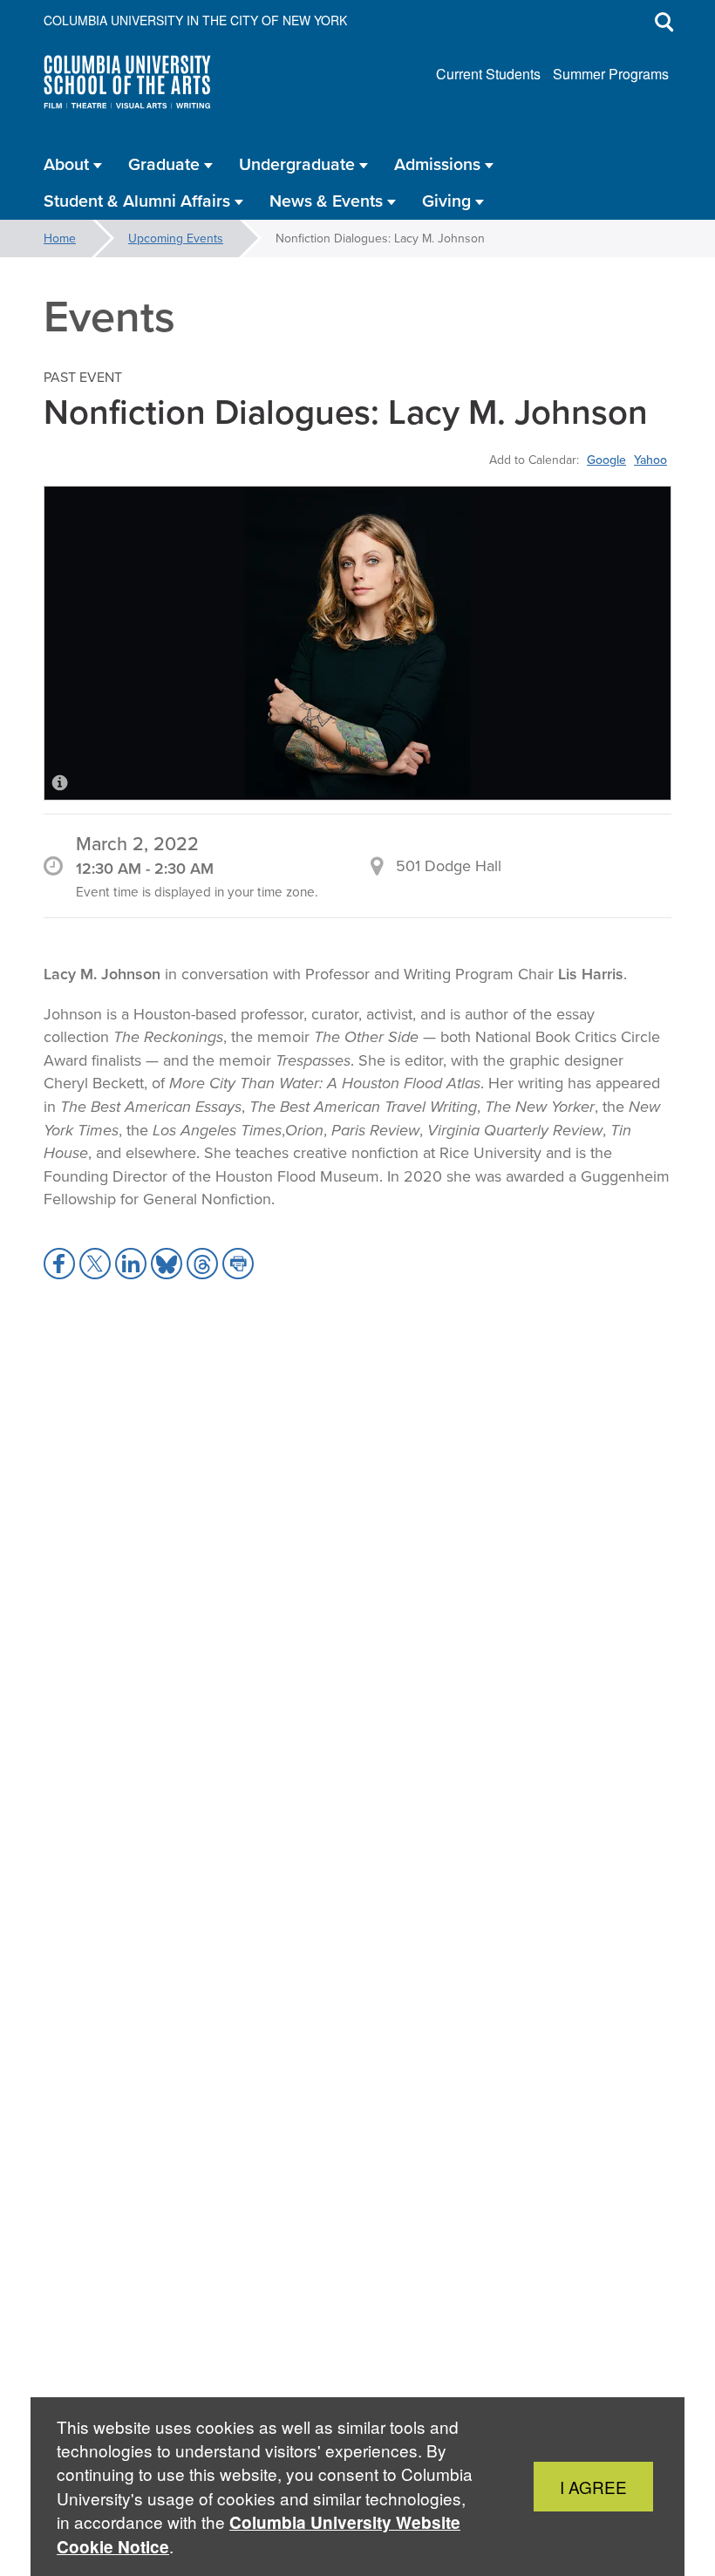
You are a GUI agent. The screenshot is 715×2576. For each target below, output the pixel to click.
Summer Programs (611, 74)
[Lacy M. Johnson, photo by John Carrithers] (357, 643)
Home (60, 238)
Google (606, 460)
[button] (59, 1264)
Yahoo (650, 460)
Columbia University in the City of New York (195, 20)
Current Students (488, 74)
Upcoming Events (176, 238)
